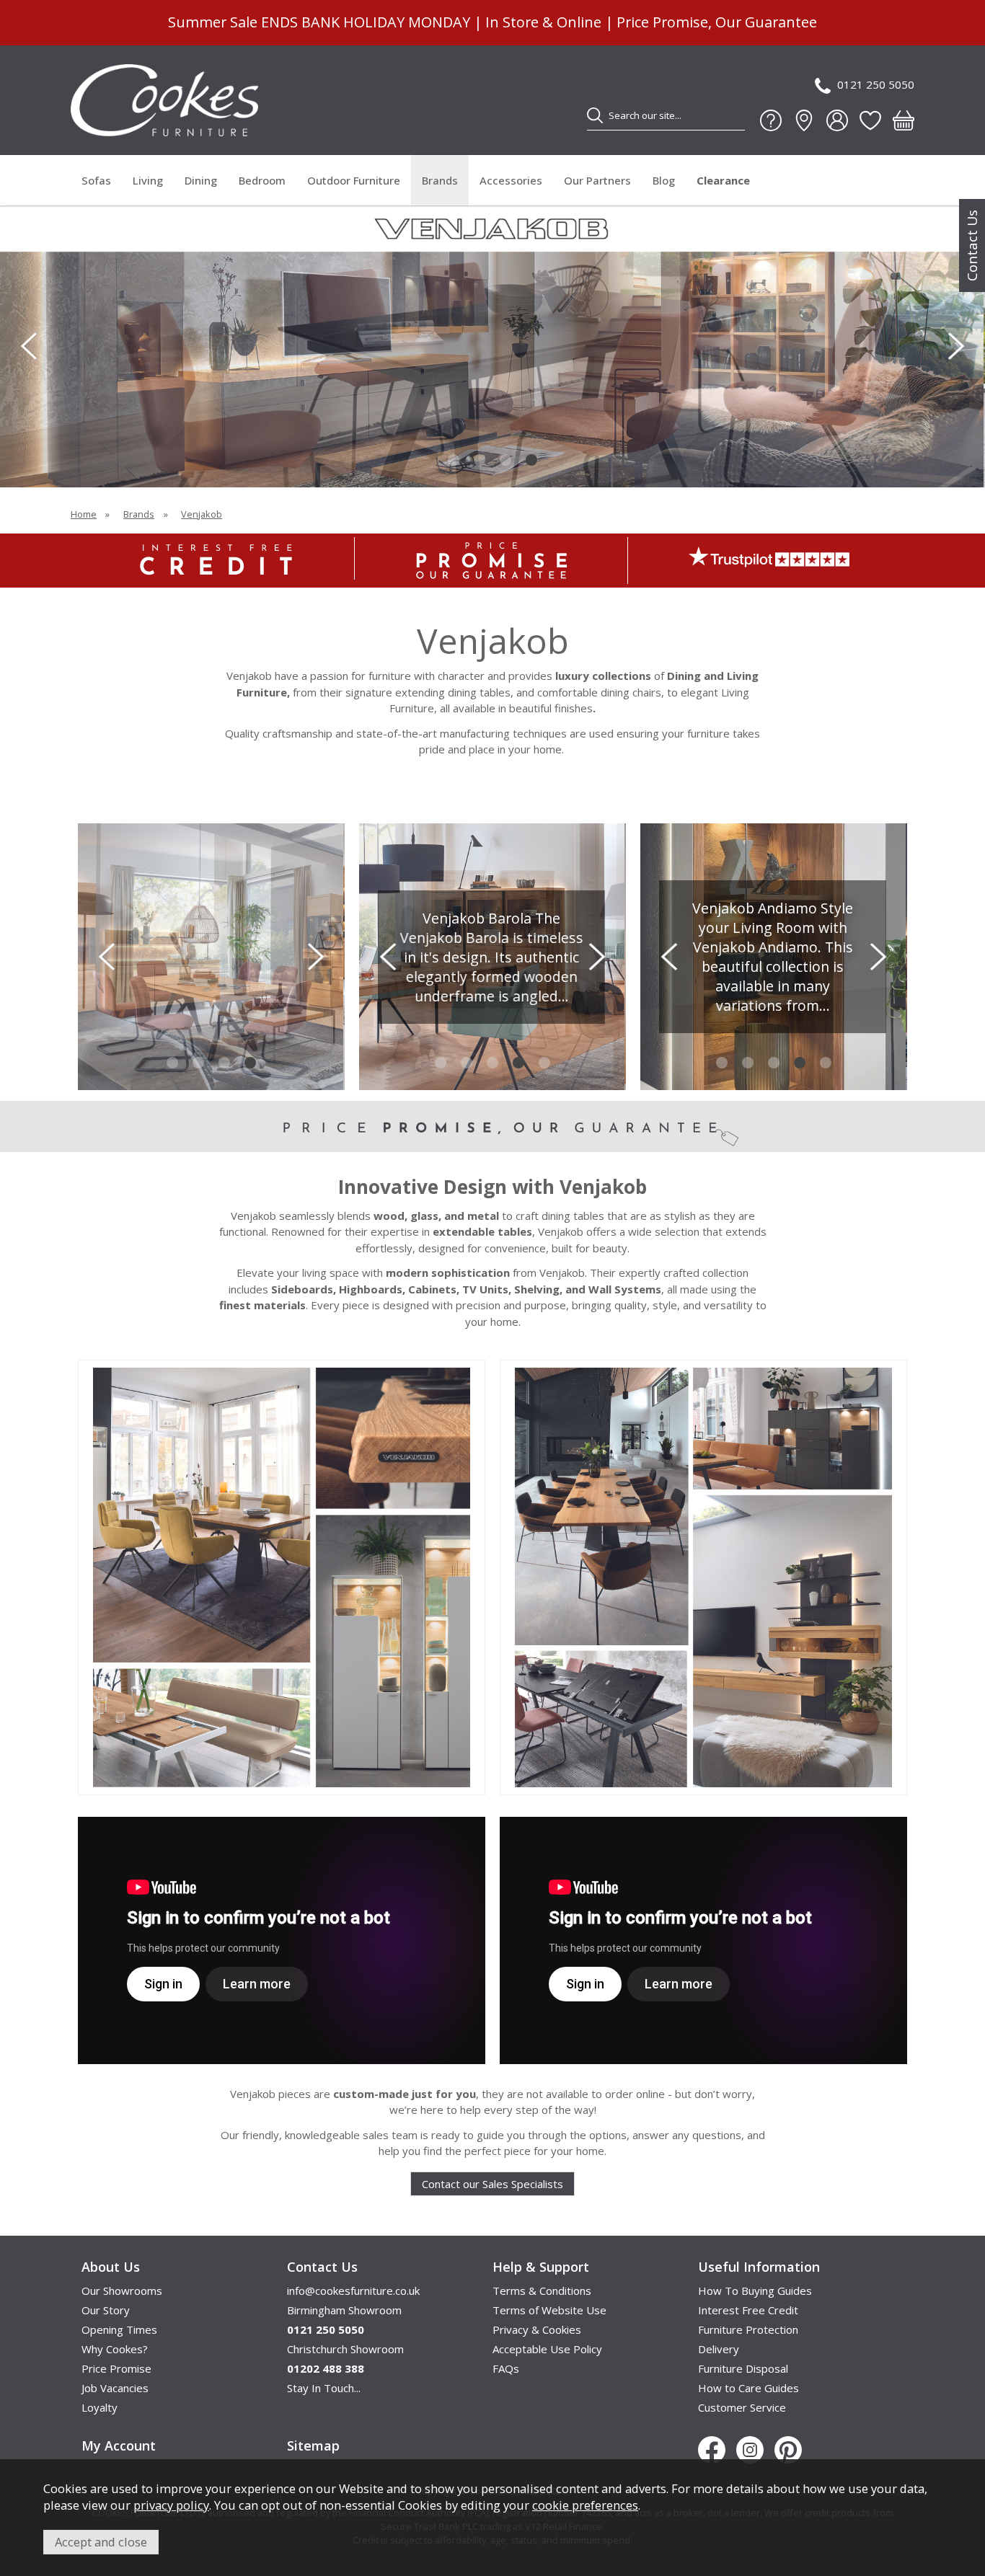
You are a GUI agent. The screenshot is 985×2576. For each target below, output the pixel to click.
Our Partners (597, 180)
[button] (454, 460)
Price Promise (116, 2368)
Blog (664, 180)
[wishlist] (870, 120)
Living (148, 180)
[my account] (837, 120)
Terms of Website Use (549, 2310)
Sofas (96, 180)
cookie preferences (585, 2505)
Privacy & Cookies (537, 2329)
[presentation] (29, 346)
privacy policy (171, 2505)
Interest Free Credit (748, 2310)
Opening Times (119, 2329)
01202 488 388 (326, 2368)
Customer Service (742, 2407)
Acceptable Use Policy (547, 2349)
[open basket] (904, 120)
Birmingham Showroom (344, 2310)
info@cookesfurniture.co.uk (353, 2290)
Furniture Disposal (743, 2368)
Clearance (723, 180)
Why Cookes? (115, 2349)
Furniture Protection (748, 2329)
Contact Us (972, 245)
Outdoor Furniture (354, 180)
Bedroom (262, 180)
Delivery (719, 2349)
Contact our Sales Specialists (492, 2184)
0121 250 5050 (876, 84)
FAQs (506, 2368)
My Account (119, 2446)
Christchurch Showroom (345, 2349)
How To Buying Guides (755, 2290)
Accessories (511, 180)
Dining (201, 180)
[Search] (595, 115)
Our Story (106, 2310)
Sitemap (313, 2446)
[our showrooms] (804, 120)
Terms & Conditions (542, 2290)
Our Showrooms (122, 2290)
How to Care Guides (748, 2388)
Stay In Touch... (324, 2388)
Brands (440, 180)
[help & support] (771, 120)
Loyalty (100, 2407)
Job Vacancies (115, 2388)
